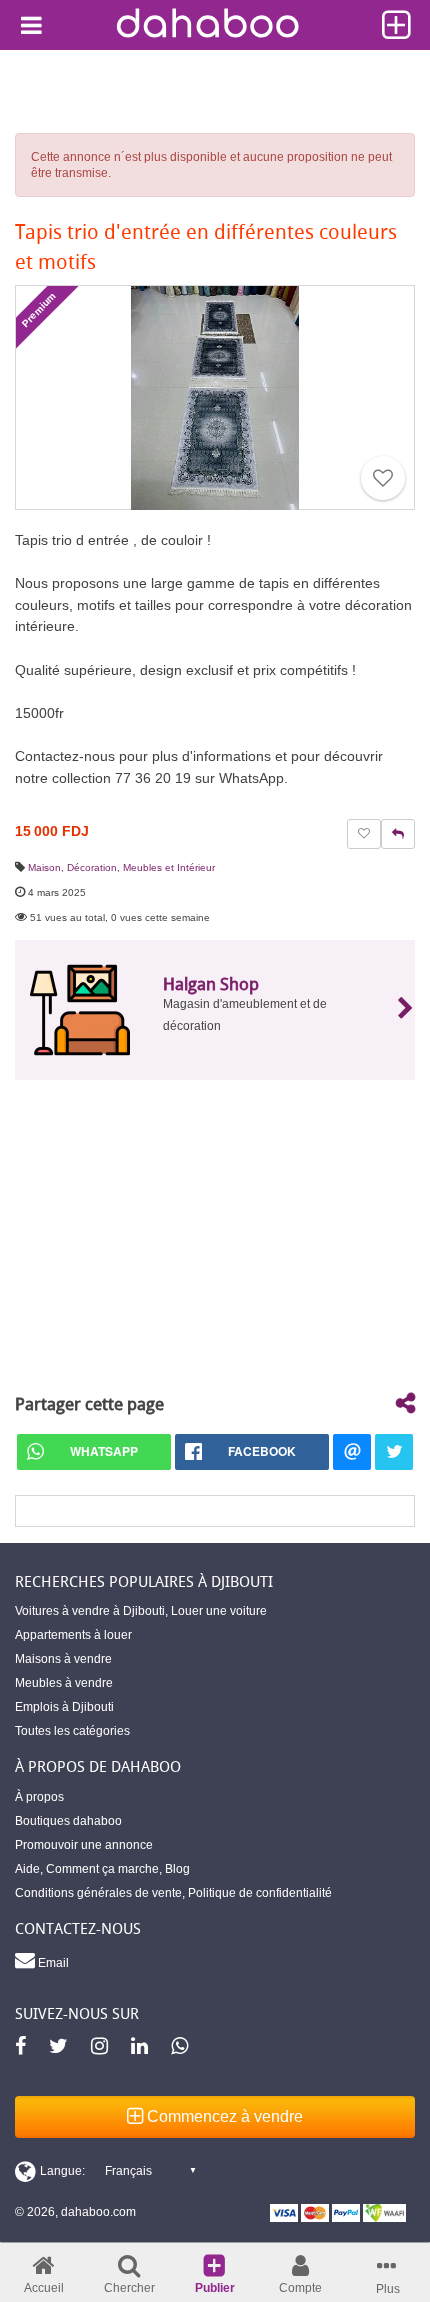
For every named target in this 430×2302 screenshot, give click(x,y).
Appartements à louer (73, 1635)
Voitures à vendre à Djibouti (90, 1611)
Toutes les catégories (72, 1731)
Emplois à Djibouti (64, 1707)
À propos (39, 1797)
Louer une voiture (219, 1611)
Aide (27, 1869)
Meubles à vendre (64, 1683)
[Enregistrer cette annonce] (383, 478)
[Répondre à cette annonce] (398, 834)
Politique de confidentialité (260, 1893)
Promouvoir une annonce (84, 1845)
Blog (177, 1869)
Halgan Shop (211, 983)
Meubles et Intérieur (169, 867)
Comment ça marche (102, 1869)
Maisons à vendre (63, 1659)
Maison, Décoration (72, 867)
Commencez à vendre (223, 2116)
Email (52, 1963)
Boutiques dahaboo (68, 1821)
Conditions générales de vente (98, 1893)
